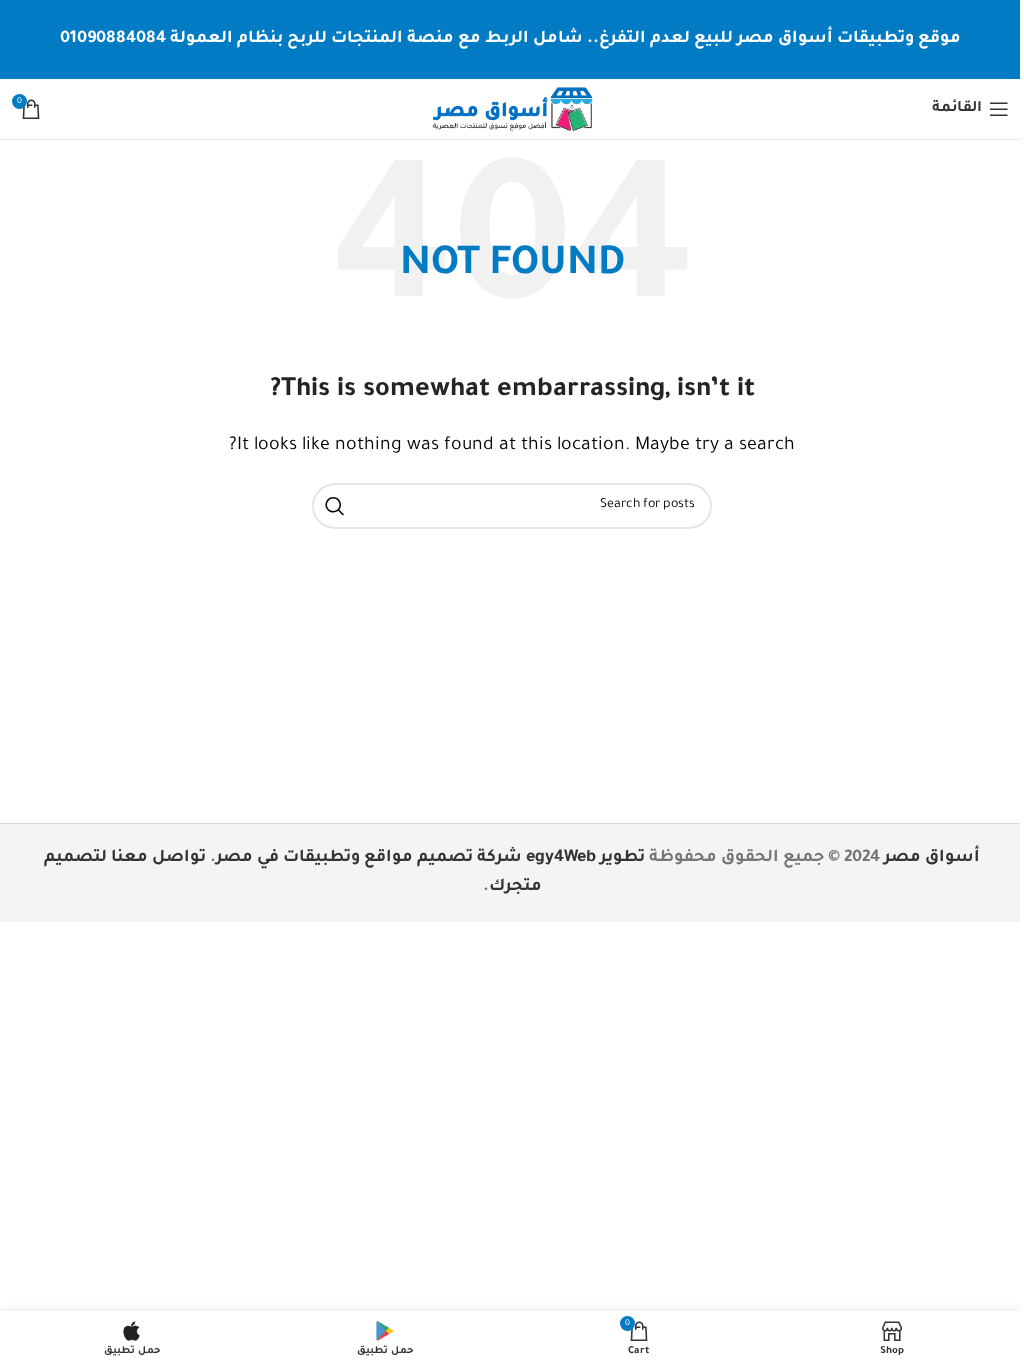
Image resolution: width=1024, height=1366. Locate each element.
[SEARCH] (335, 506)
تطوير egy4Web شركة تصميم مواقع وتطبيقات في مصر (430, 858)
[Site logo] (512, 110)
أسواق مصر (932, 858)
